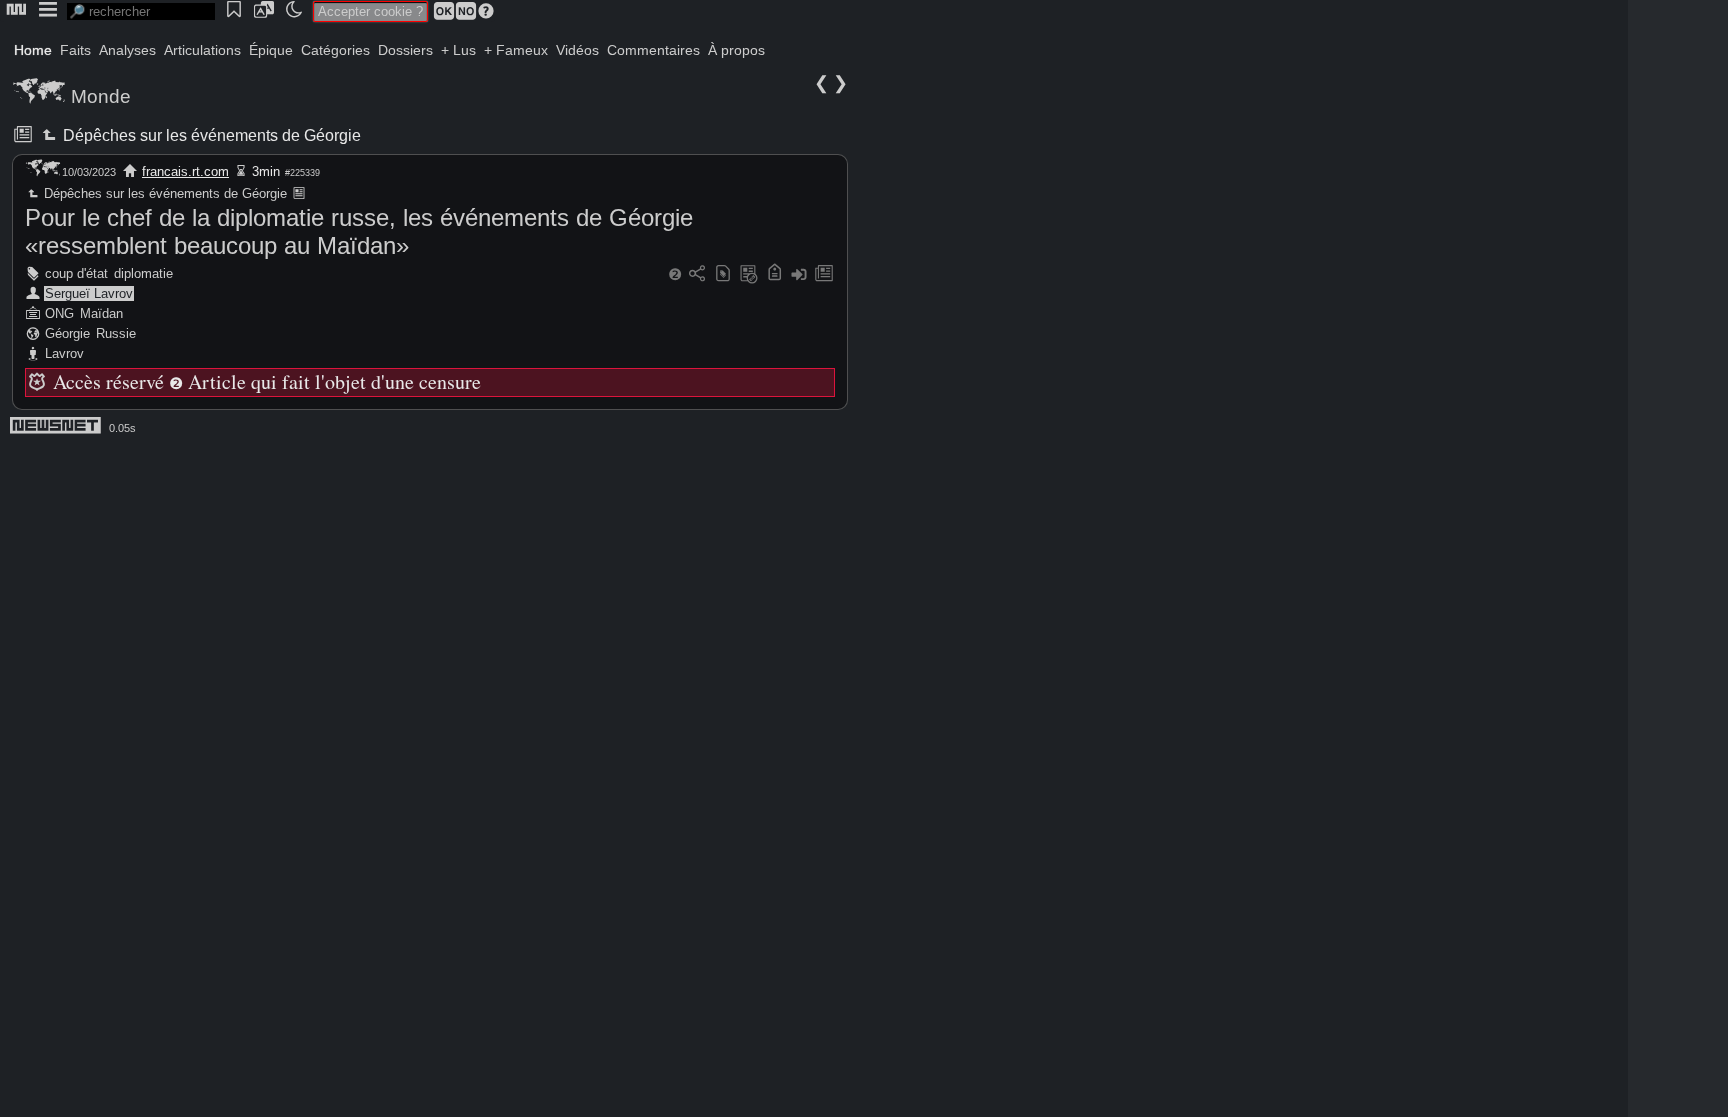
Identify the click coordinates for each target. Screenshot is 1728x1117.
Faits (75, 50)
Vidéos (577, 50)
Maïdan (101, 313)
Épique (271, 50)
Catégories (335, 50)
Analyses (127, 50)
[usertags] (723, 274)
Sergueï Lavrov (89, 293)
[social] (697, 274)
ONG (59, 313)
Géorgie (67, 333)
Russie (116, 333)
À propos (736, 50)
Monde (101, 96)
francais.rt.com (185, 171)
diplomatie (143, 273)
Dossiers (405, 50)
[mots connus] (774, 274)
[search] (141, 11)
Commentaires (653, 50)
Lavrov (64, 353)
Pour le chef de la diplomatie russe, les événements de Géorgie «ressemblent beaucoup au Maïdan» (359, 231)
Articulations (202, 50)
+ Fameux (516, 50)
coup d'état (76, 273)
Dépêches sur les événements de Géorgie (210, 135)
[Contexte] (749, 274)
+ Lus (458, 50)
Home (33, 50)
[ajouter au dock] (799, 274)
